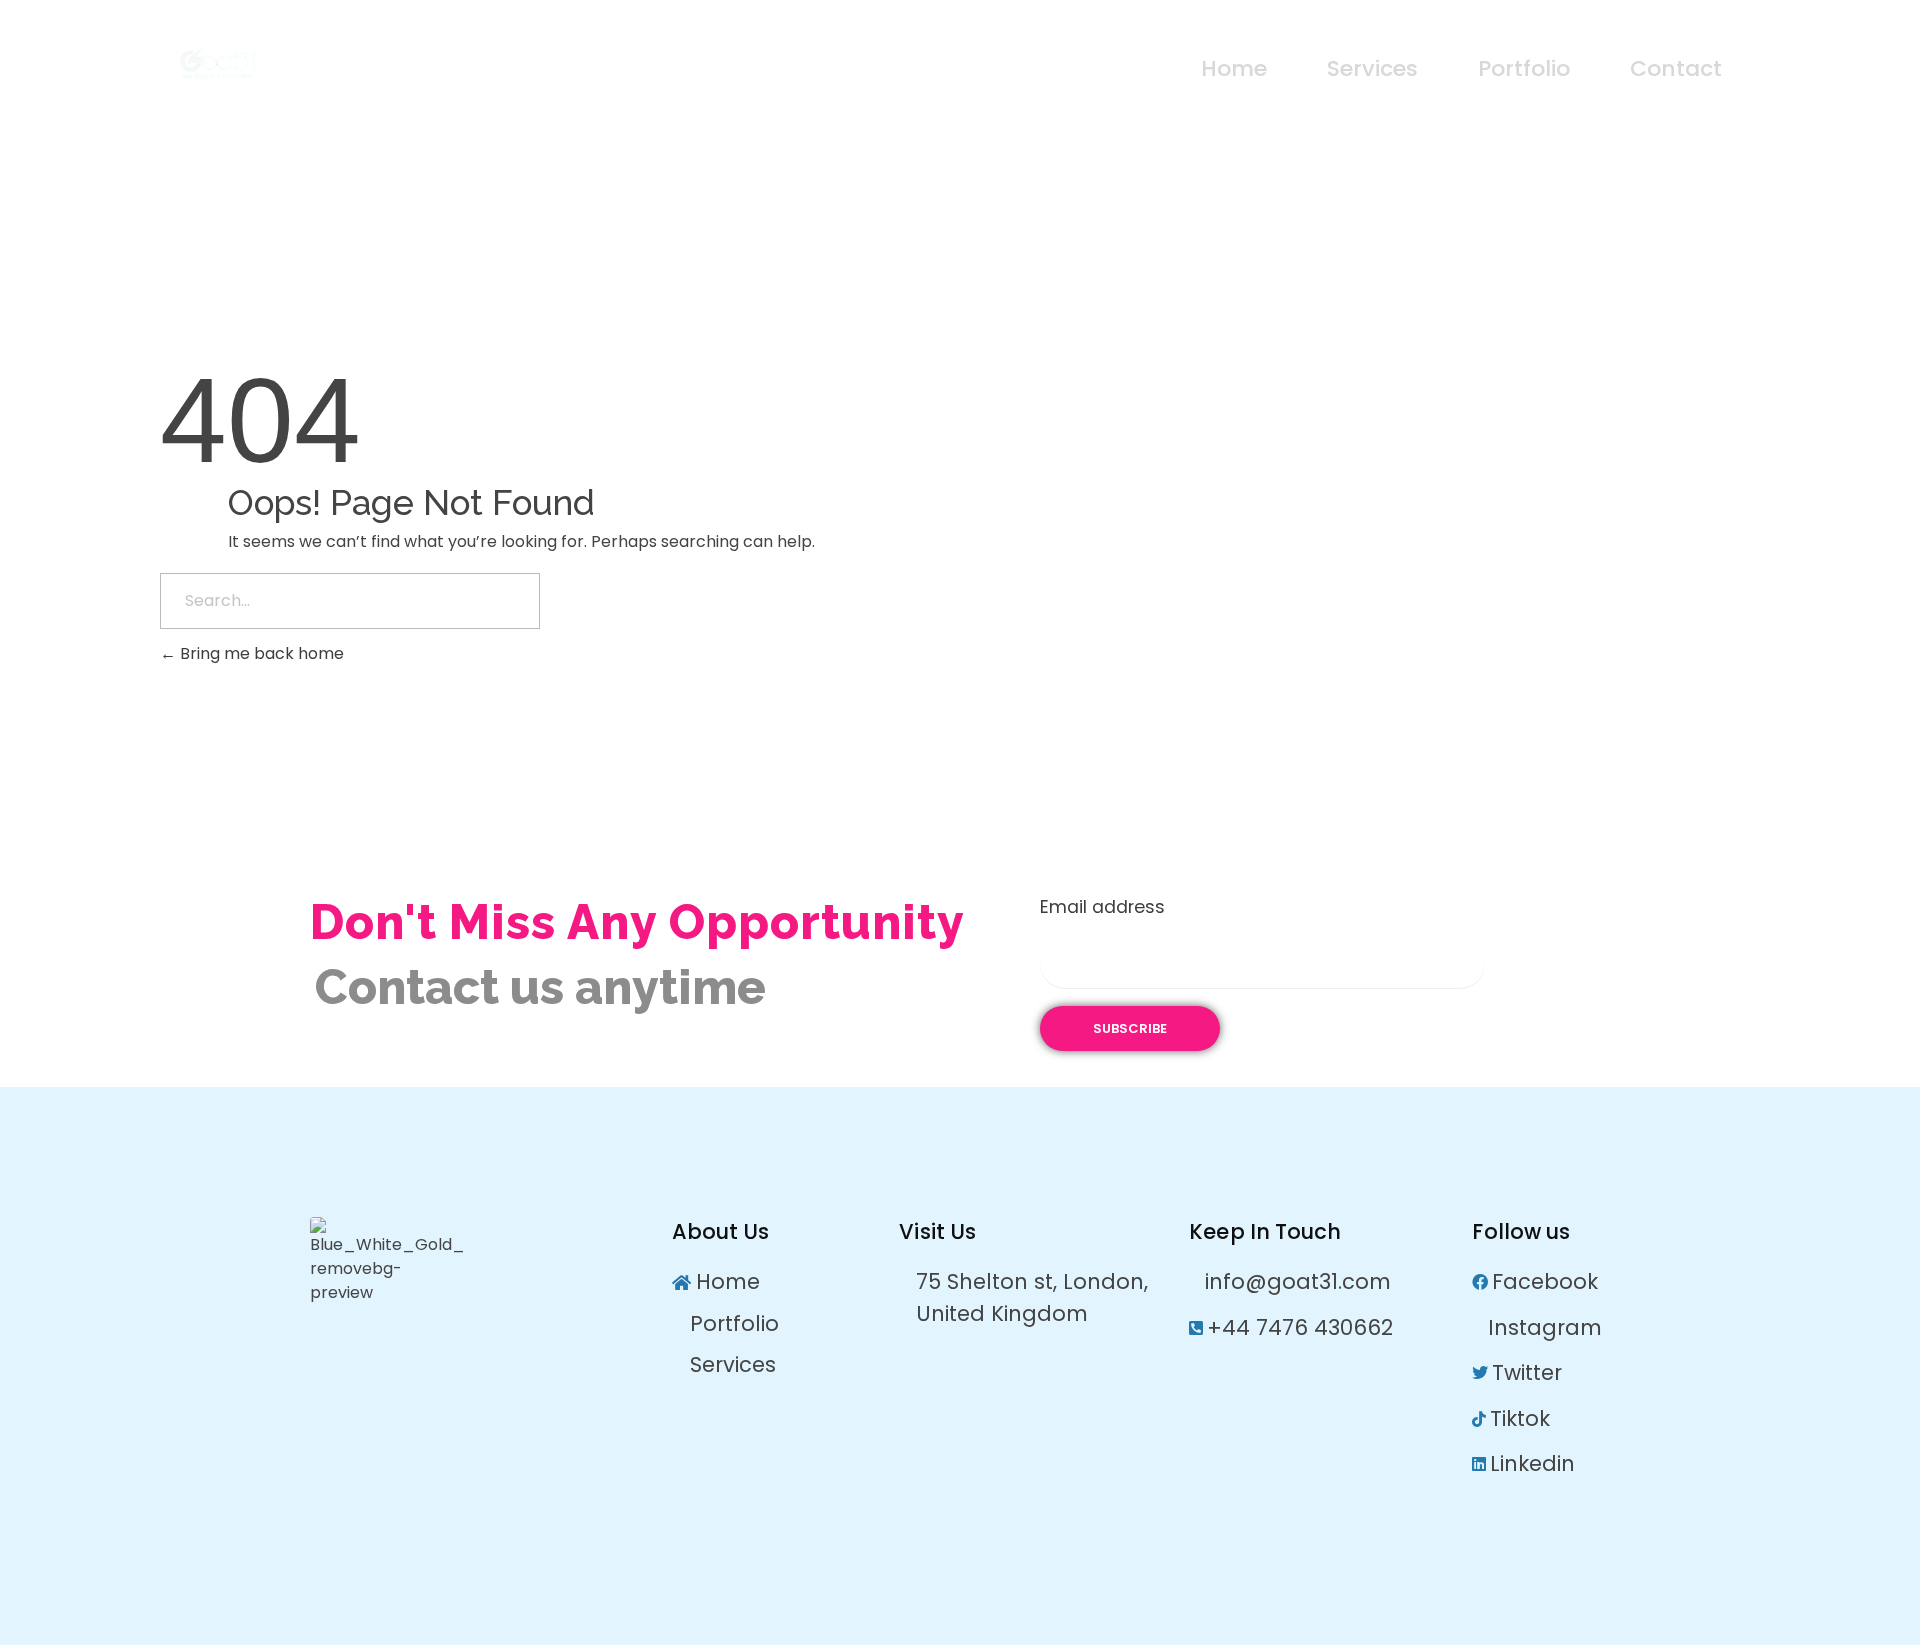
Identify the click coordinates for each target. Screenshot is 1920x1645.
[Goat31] (316, 64)
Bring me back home (260, 653)
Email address (1102, 907)
